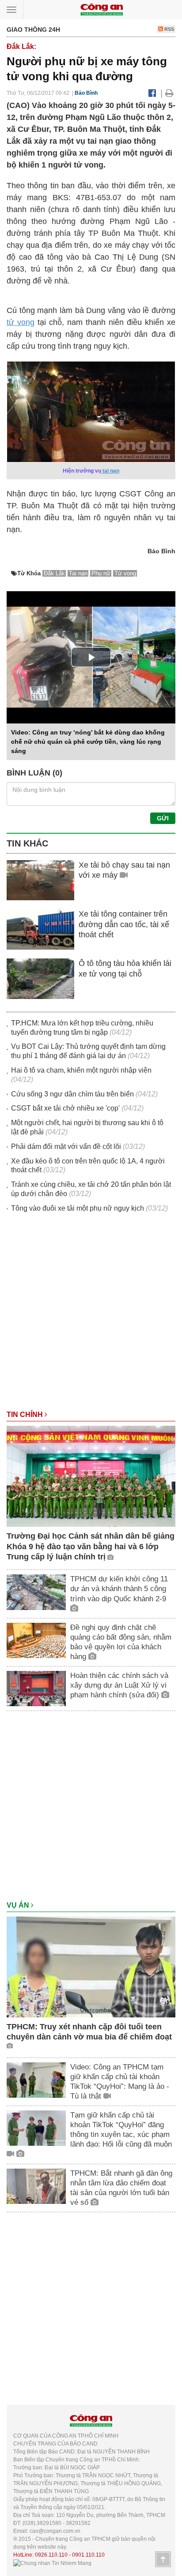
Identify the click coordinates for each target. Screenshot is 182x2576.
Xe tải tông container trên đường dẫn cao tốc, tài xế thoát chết (124, 924)
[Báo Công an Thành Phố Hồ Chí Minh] (102, 9)
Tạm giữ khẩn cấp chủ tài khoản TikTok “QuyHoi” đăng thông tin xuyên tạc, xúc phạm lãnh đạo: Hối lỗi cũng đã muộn (121, 2130)
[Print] (169, 93)
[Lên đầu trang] (163, 2559)
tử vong (21, 322)
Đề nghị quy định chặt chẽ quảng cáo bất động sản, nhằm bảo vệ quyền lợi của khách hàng (121, 1642)
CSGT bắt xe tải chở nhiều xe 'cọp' (65, 1108)
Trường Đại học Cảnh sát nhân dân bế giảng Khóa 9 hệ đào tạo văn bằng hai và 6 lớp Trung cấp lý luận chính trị (91, 1546)
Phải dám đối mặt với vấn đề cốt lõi (66, 1146)
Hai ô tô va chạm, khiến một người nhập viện (81, 1070)
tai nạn (110, 471)
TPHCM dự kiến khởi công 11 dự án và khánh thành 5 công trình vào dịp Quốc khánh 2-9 (119, 1589)
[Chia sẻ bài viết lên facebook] (152, 93)
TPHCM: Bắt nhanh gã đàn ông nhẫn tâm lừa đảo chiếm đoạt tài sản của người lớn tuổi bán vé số (121, 2188)
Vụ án (19, 1905)
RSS (169, 29)
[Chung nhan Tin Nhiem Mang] (52, 2563)
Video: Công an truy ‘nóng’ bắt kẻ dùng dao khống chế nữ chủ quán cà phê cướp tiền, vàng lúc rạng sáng (88, 742)
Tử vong (125, 573)
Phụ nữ (101, 573)
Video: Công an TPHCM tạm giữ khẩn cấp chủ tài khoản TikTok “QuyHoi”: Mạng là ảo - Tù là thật (120, 2082)
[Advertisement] (91, 1316)
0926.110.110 (51, 2555)
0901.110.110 (88, 2555)
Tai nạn (78, 573)
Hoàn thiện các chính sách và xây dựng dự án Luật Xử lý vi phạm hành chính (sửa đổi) (119, 1685)
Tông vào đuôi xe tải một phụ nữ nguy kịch (78, 1208)
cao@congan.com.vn (55, 2531)
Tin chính (26, 1415)
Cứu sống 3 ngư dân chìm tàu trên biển (72, 1094)
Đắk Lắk (54, 573)
